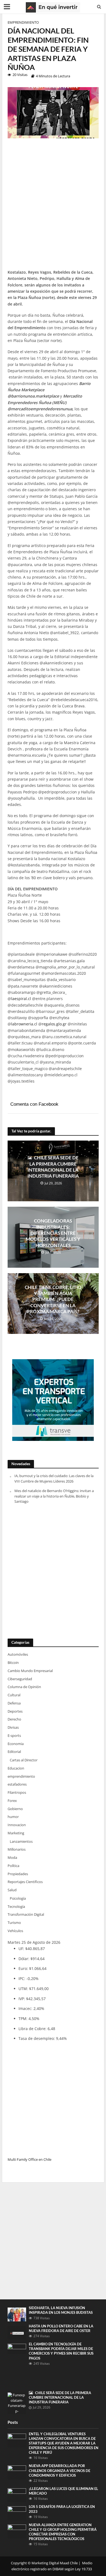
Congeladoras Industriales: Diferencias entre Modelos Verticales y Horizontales (53, 1233)
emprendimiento (23, 22)
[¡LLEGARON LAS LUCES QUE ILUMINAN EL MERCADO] (17, 2495)
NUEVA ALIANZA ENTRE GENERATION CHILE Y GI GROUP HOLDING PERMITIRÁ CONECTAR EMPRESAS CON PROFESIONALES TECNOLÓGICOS (63, 2532)
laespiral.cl (21, 999)
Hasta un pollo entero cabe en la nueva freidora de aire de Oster (61, 2329)
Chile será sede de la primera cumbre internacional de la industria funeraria (53, 1167)
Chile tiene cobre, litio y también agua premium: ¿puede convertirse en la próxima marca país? (53, 1299)
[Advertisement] (53, 206)
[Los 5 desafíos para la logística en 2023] (17, 2513)
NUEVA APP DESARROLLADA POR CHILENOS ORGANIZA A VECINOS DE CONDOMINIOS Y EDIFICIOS (60, 2470)
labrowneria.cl (24, 1024)
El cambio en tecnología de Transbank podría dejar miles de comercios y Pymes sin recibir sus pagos (61, 2351)
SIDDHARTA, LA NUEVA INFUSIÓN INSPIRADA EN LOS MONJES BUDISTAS (61, 2310)
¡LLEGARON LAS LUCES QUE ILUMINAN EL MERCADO (63, 2491)
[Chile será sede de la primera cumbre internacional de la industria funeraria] (17, 2403)
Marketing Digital (45, 2563)
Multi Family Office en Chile (29, 2159)
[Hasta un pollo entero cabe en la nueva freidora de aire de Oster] (17, 2332)
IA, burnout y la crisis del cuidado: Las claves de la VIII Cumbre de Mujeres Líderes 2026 (54, 1478)
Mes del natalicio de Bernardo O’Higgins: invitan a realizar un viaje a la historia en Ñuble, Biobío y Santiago (54, 1496)
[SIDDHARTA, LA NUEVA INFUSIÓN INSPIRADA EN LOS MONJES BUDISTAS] (17, 2314)
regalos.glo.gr (54, 1024)
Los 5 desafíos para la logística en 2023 (62, 2509)
